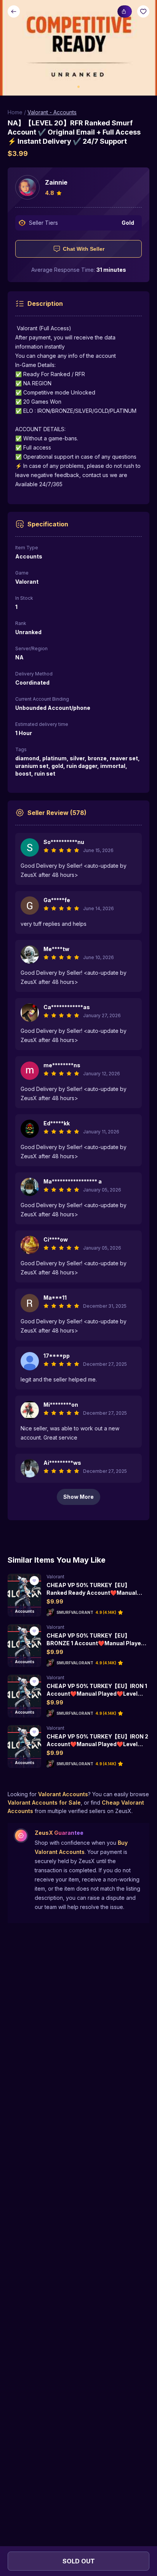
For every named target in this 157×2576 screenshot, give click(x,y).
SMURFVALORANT (75, 1612)
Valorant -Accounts (52, 112)
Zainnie (56, 182)
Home (15, 112)
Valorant (55, 1577)
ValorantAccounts (63, 1794)
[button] (78, 48)
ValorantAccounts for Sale (44, 1803)
